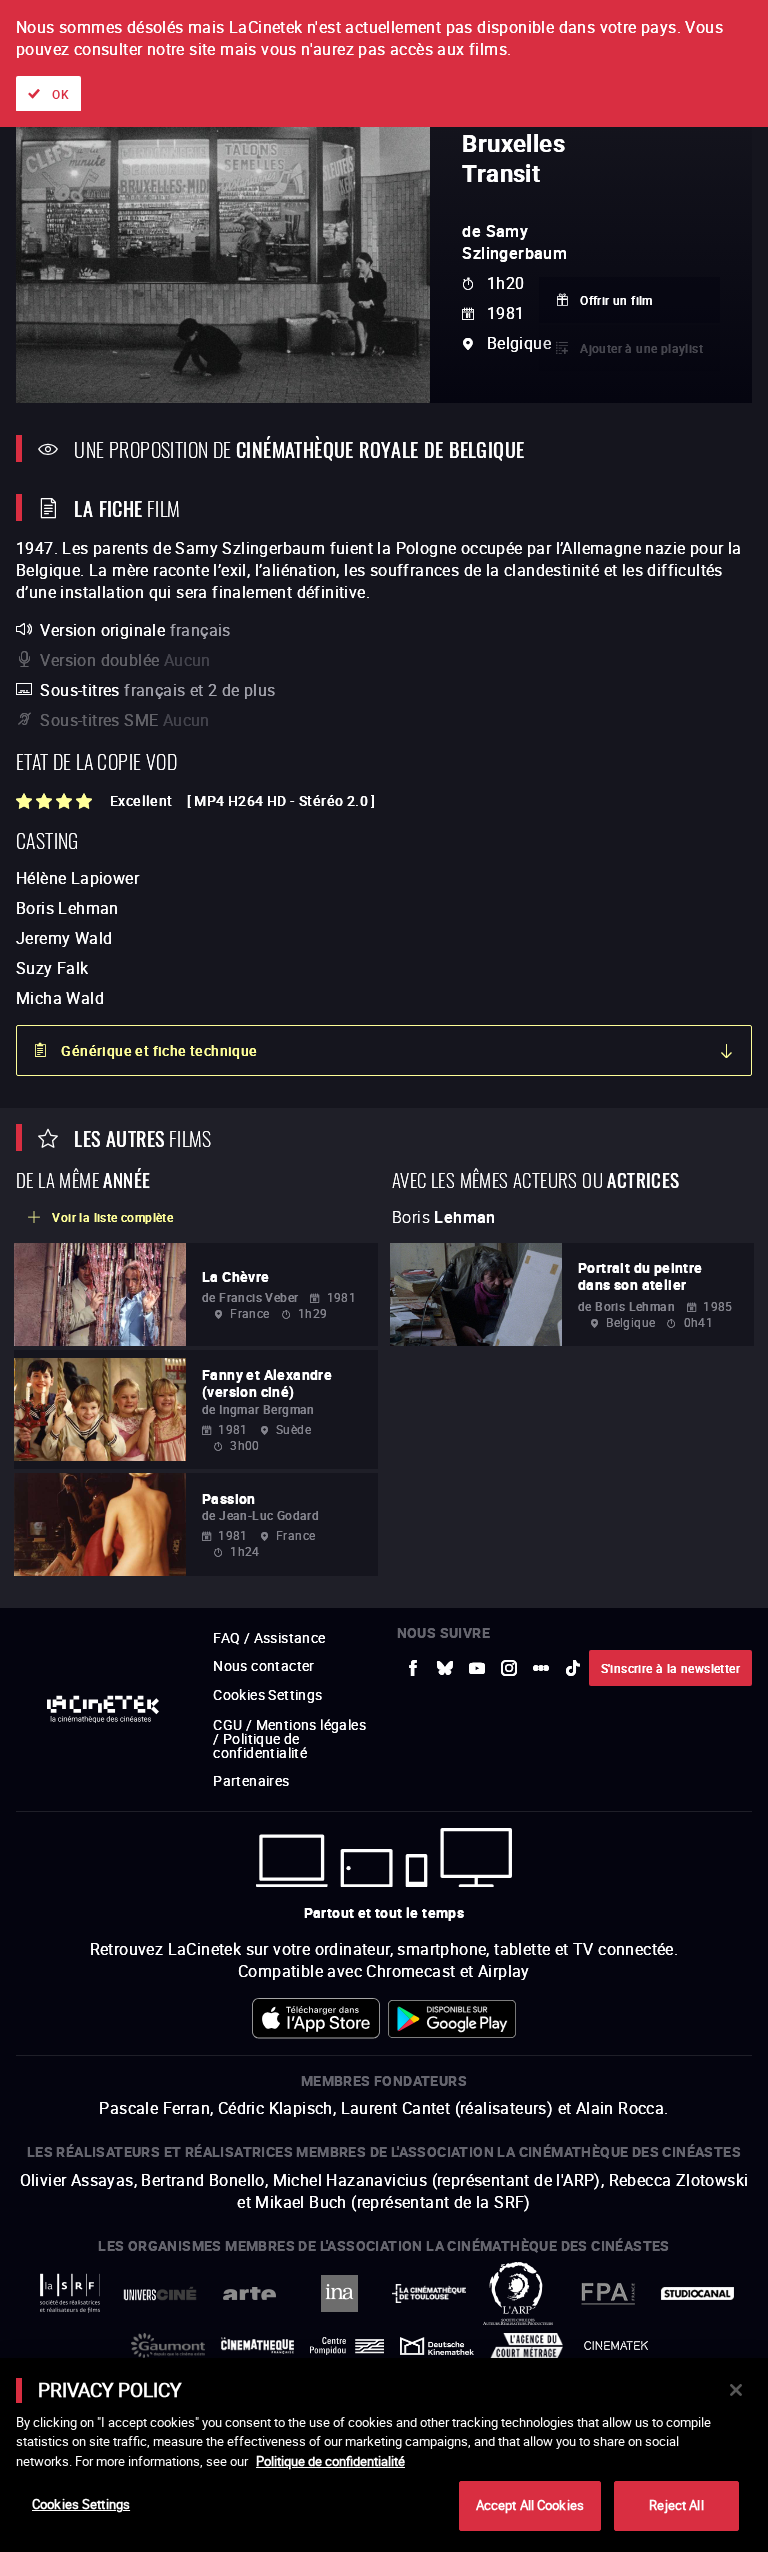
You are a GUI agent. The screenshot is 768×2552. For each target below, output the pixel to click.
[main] (384, 2455)
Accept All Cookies (530, 2505)
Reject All (676, 2505)
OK (60, 94)
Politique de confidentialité (330, 2461)
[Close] (736, 2390)
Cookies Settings (81, 2504)
